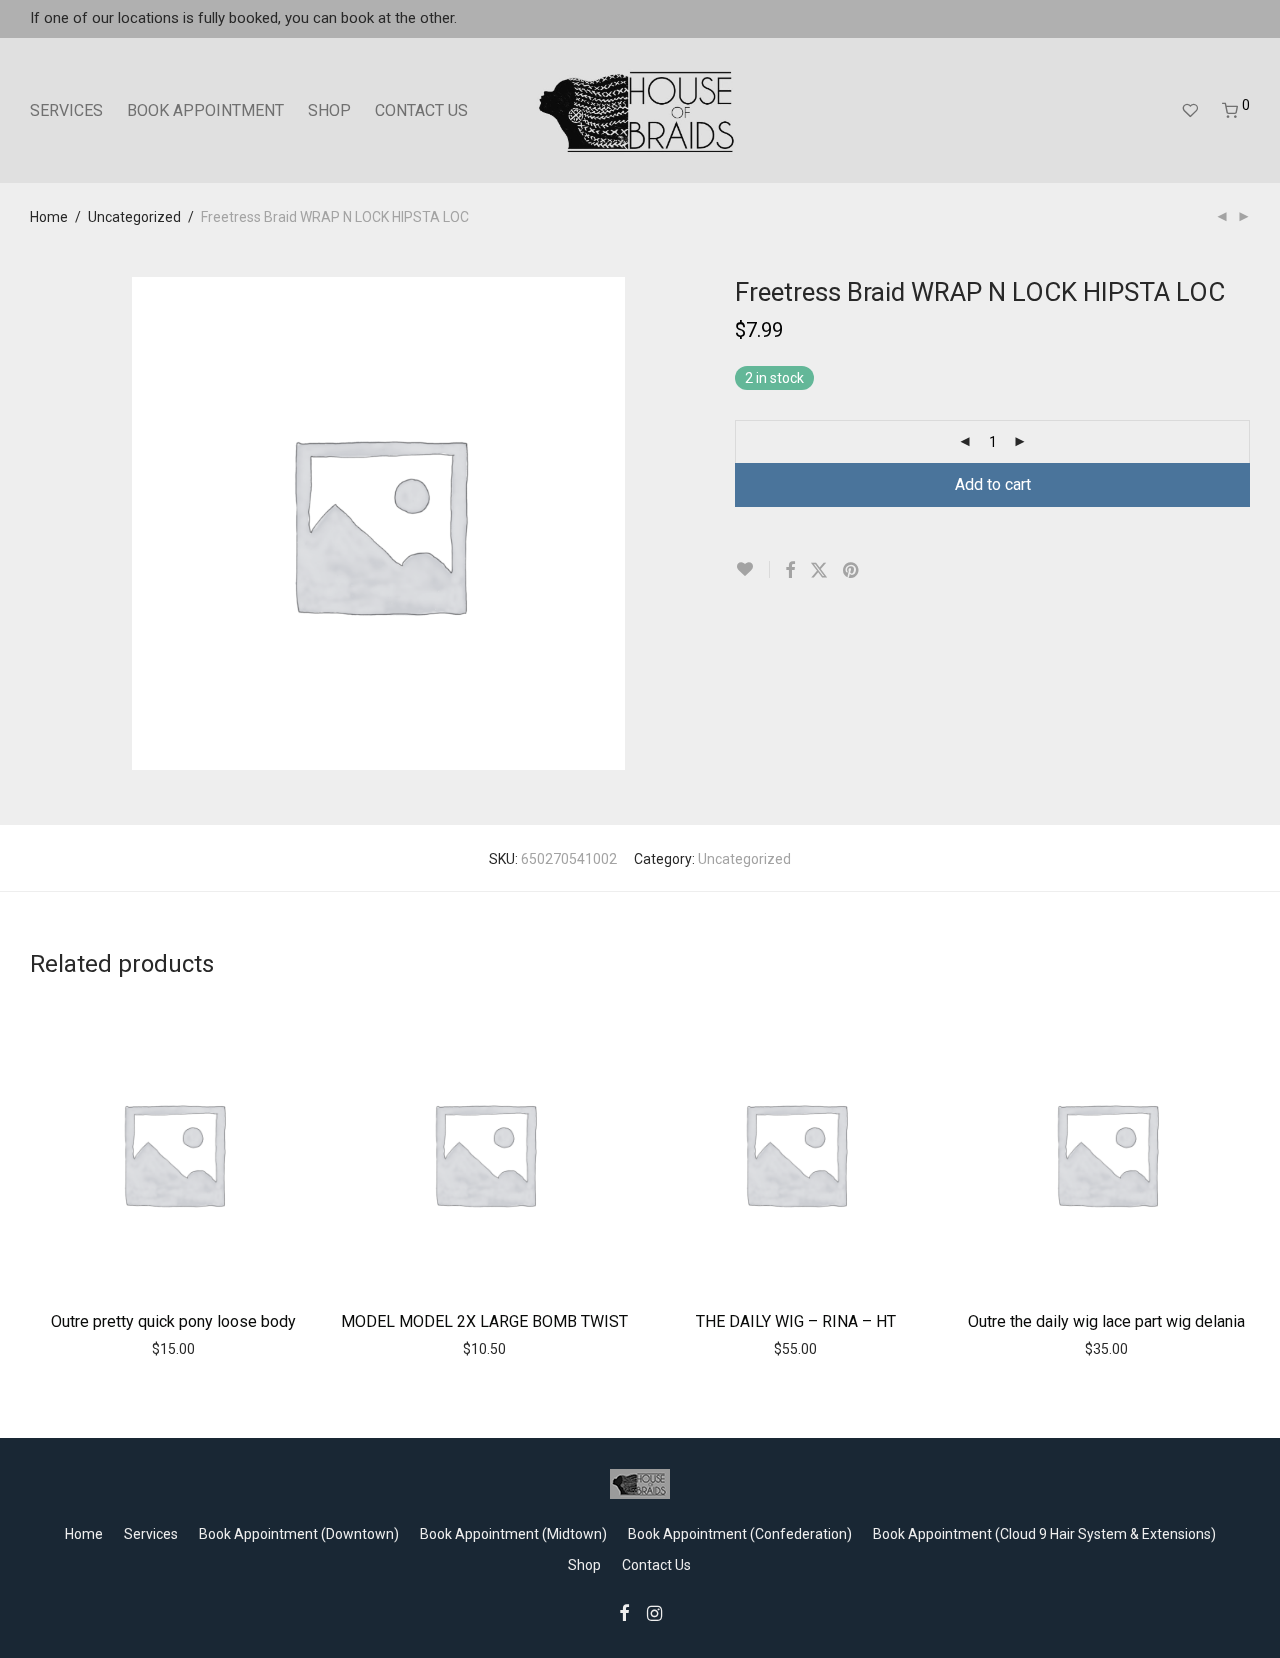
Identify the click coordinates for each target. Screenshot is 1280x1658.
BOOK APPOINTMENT (205, 110)
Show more (215, 1348)
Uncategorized (134, 217)
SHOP (329, 110)
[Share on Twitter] (819, 571)
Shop (584, 1565)
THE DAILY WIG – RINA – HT (796, 1321)
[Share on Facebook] (790, 571)
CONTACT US (421, 110)
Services (151, 1534)
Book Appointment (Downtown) (299, 1534)
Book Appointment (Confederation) (740, 1534)
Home (49, 217)
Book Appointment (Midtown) (513, 1534)
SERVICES (66, 110)
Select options (753, 1348)
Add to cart (993, 484)
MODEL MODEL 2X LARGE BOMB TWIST (484, 1321)
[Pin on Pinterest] (852, 571)
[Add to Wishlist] (752, 569)
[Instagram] (654, 1612)
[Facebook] (624, 1612)
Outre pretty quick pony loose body (173, 1321)
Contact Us (656, 1565)
